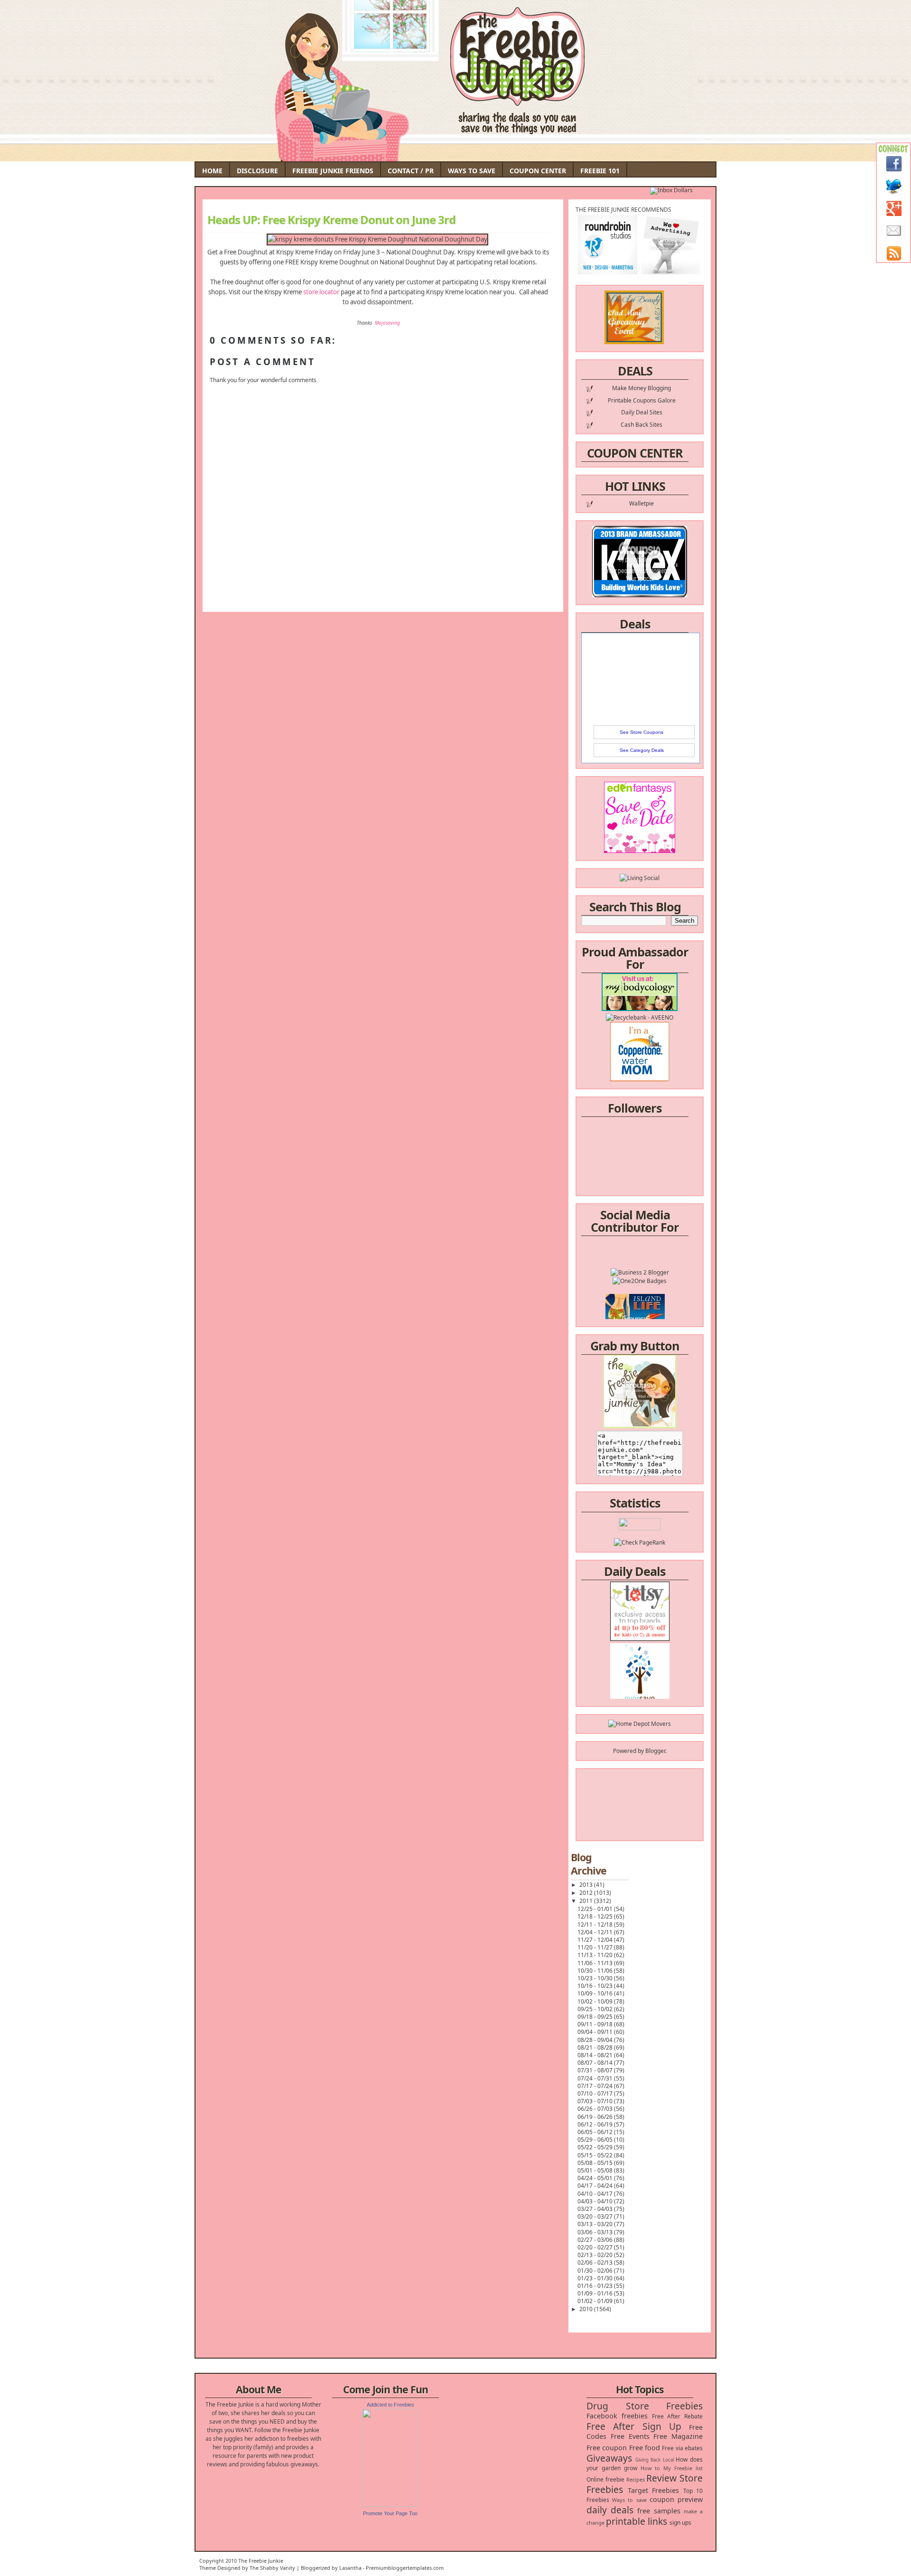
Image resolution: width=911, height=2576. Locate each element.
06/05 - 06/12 (596, 2132)
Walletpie (641, 503)
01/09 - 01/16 (596, 2293)
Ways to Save (472, 171)
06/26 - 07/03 (596, 2109)
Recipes (636, 2479)
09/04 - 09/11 (596, 2032)
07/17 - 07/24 (596, 2086)
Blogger (655, 1751)
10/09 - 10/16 (596, 1993)
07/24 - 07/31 (596, 2078)
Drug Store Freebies (645, 2406)
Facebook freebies (617, 2416)
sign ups (680, 2523)
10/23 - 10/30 (596, 1978)
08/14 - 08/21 (596, 2055)
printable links (637, 2521)
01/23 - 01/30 (596, 2278)
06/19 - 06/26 (596, 2117)
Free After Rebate (678, 2416)
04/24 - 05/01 (596, 2178)
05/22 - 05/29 (596, 2147)
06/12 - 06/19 (596, 2124)
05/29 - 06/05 (596, 2140)
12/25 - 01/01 (596, 1909)
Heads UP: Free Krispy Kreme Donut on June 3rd (331, 220)
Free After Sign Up (634, 2426)
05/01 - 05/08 (596, 2170)
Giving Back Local (655, 2460)
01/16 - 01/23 (596, 2286)
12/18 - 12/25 (596, 1916)
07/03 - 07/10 (596, 2101)
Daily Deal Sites (642, 412)
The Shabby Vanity (272, 2568)
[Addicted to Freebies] (390, 2505)
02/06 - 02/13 (596, 2262)
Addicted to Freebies (390, 2405)
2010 (587, 2309)
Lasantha (350, 2568)
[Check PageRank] (640, 1542)
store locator (321, 292)
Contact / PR (411, 171)
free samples (659, 2511)
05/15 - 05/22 (596, 2155)
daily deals (610, 2510)
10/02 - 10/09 (596, 2001)
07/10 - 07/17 (596, 2094)
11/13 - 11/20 (596, 1955)
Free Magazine (678, 2436)
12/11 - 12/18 (596, 1925)
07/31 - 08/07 (596, 2070)
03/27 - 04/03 (596, 2209)
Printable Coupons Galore (642, 400)
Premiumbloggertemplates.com (405, 2568)
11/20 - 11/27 (596, 1947)
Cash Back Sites (641, 425)
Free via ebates (682, 2448)
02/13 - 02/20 (596, 2255)
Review (661, 2478)
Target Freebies (654, 2490)
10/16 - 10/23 (596, 1986)
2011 (587, 1901)
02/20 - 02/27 (596, 2247)
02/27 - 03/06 (596, 2240)
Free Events (630, 2436)
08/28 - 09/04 (596, 2040)
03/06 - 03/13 (596, 2232)
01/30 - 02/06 (596, 2271)
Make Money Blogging (641, 388)
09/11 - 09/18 (596, 2024)
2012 (587, 1893)
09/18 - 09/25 (596, 2017)
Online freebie (605, 2479)
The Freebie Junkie (261, 2561)
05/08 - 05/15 (596, 2163)
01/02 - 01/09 (596, 2301)
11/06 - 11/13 (596, 1963)
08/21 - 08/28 (596, 2047)
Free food (645, 2448)
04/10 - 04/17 (596, 2194)
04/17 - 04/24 (596, 2186)
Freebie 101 (600, 171)
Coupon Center (538, 171)
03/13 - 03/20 (596, 2224)
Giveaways (609, 2458)
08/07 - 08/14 (596, 2063)
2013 (587, 1885)
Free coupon (607, 2448)
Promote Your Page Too (390, 2513)
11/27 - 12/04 (596, 1940)
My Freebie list (683, 2468)
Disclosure (257, 171)
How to (650, 2468)
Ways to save (629, 2500)
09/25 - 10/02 (596, 2009)
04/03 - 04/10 (596, 2201)
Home (212, 171)
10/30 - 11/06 (596, 1971)
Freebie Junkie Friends (333, 171)
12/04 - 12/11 (596, 1932)
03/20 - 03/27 (596, 2216)
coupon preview (676, 2499)
